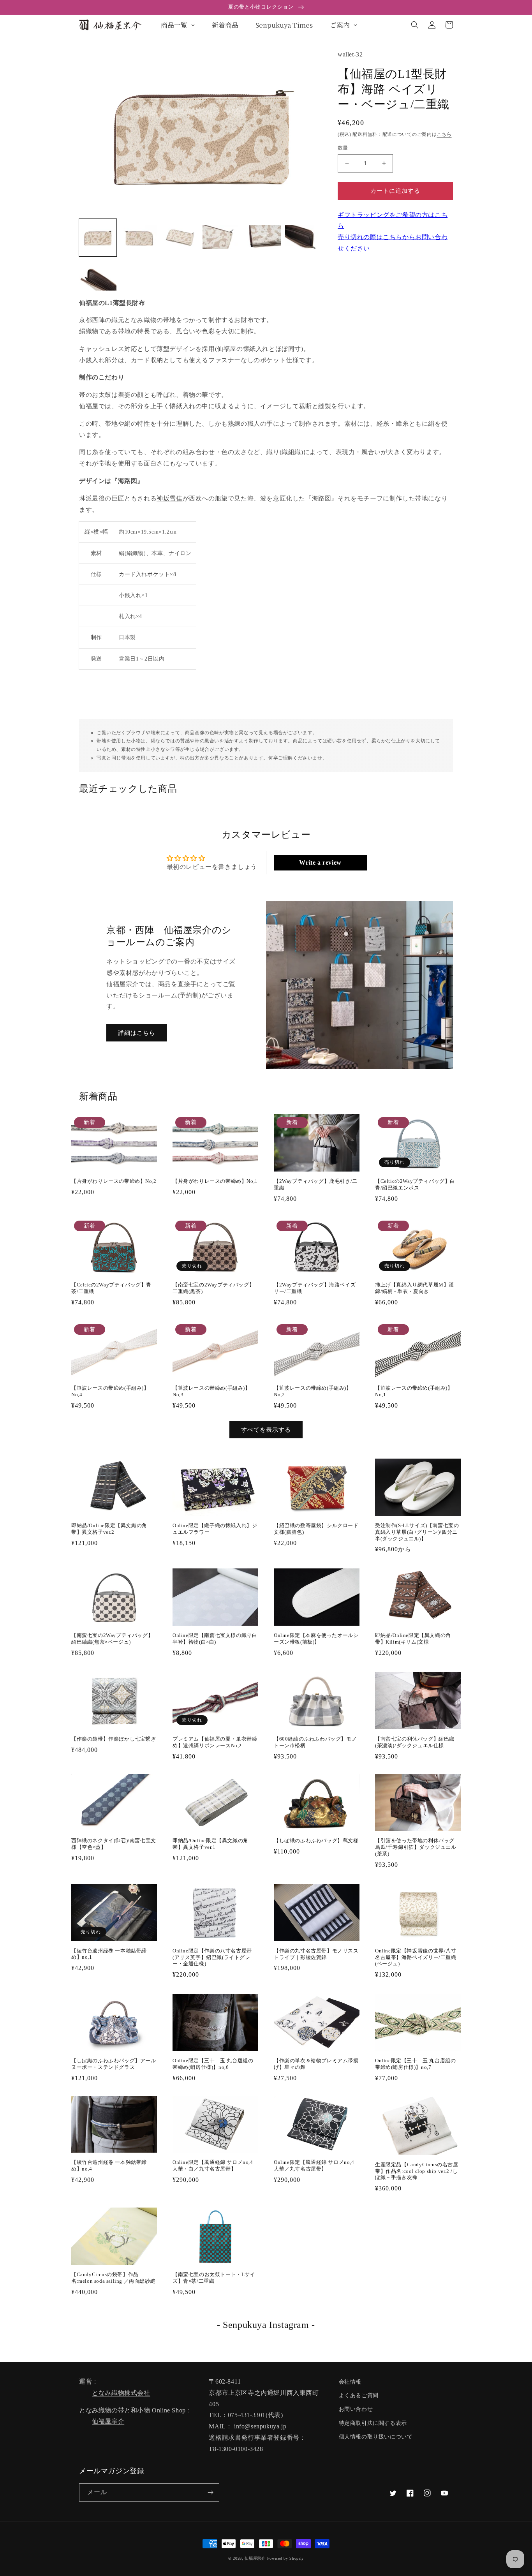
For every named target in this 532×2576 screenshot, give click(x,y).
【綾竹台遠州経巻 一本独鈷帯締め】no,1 (109, 1954)
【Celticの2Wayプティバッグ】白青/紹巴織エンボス (415, 1184)
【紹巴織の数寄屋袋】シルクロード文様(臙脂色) (316, 1529)
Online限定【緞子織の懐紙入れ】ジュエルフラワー (215, 1529)
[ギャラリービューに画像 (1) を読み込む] (98, 238)
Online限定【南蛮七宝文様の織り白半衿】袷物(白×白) (215, 1639)
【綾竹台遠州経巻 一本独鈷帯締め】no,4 (109, 2165)
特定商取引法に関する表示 (373, 2423)
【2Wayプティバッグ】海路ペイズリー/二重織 (315, 1288)
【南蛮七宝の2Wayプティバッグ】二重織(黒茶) (213, 1288)
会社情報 (350, 2382)
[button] (415, 25)
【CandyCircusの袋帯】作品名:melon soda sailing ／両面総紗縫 (113, 2278)
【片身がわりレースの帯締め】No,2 (114, 1181)
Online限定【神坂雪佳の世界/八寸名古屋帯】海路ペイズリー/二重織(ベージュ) (416, 1957)
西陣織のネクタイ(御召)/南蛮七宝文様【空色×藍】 (114, 1844)
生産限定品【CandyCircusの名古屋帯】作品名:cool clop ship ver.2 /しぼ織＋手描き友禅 (417, 2171)
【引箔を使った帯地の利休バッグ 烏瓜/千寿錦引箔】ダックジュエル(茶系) (416, 1847)
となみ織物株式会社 (121, 2393)
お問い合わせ (356, 2409)
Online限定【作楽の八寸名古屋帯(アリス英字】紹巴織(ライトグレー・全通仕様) (212, 1957)
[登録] (210, 2492)
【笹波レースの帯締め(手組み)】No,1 (414, 1391)
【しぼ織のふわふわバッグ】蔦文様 (316, 1840)
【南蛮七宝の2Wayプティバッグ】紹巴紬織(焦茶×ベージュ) (112, 1639)
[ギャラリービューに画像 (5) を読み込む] (262, 238)
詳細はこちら (137, 1033)
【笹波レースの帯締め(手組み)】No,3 (211, 1391)
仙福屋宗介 (108, 2421)
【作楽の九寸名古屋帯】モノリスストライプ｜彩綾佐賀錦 (316, 1954)
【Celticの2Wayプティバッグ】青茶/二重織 (111, 1288)
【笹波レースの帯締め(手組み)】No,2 (313, 1391)
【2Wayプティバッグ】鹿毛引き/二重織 (316, 1184)
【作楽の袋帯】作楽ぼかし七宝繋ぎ (114, 1739)
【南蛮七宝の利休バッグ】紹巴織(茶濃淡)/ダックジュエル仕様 (415, 1742)
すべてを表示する (266, 1430)
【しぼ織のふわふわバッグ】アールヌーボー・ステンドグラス (114, 2064)
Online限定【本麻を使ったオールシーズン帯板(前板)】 (316, 1639)
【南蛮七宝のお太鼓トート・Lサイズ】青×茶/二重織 (214, 2278)
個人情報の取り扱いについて (376, 2437)
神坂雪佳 (169, 498)
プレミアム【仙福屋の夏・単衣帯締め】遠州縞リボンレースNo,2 (215, 1742)
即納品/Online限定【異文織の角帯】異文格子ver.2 (109, 1529)
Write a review (320, 862)
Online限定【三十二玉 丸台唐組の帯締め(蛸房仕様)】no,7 (415, 2064)
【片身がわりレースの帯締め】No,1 (215, 1181)
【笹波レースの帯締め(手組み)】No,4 (110, 1391)
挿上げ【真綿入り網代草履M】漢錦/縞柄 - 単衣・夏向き (415, 1288)
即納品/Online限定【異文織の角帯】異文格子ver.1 (211, 1844)
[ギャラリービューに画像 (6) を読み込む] (303, 238)
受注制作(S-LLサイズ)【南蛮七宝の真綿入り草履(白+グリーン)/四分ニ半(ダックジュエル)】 (417, 1532)
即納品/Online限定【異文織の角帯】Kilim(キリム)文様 (413, 1639)
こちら (444, 134)
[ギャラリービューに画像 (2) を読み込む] (139, 238)
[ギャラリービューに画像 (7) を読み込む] (98, 279)
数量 (343, 148)
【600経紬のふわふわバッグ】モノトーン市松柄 (315, 1742)
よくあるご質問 (359, 2395)
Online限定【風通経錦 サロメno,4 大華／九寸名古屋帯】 (314, 2165)
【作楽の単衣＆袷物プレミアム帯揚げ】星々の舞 (316, 2064)
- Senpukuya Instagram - (266, 2325)
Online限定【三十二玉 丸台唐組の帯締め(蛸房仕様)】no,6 (213, 2064)
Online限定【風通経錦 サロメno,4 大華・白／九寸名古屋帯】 (213, 2165)
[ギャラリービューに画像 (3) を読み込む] (180, 238)
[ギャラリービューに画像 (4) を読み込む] (221, 238)
